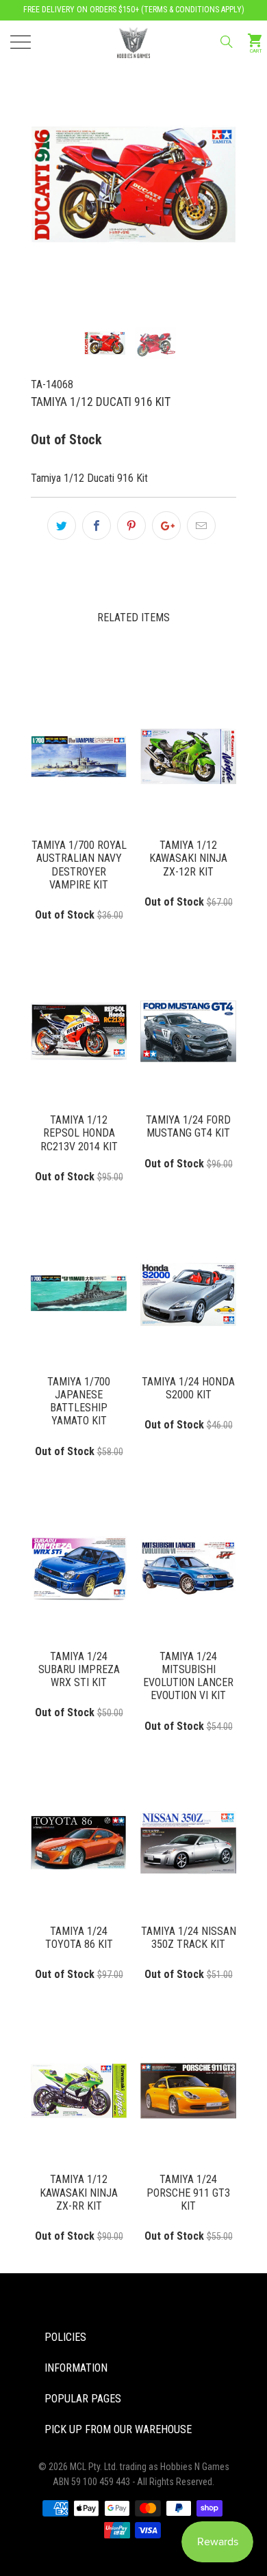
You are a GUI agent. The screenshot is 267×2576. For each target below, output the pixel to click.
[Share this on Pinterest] (131, 526)
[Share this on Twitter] (62, 526)
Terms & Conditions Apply (193, 10)
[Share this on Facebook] (97, 526)
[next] (203, 161)
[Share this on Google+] (166, 526)
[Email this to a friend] (201, 526)
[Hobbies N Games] (134, 41)
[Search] (226, 42)
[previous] (64, 161)
